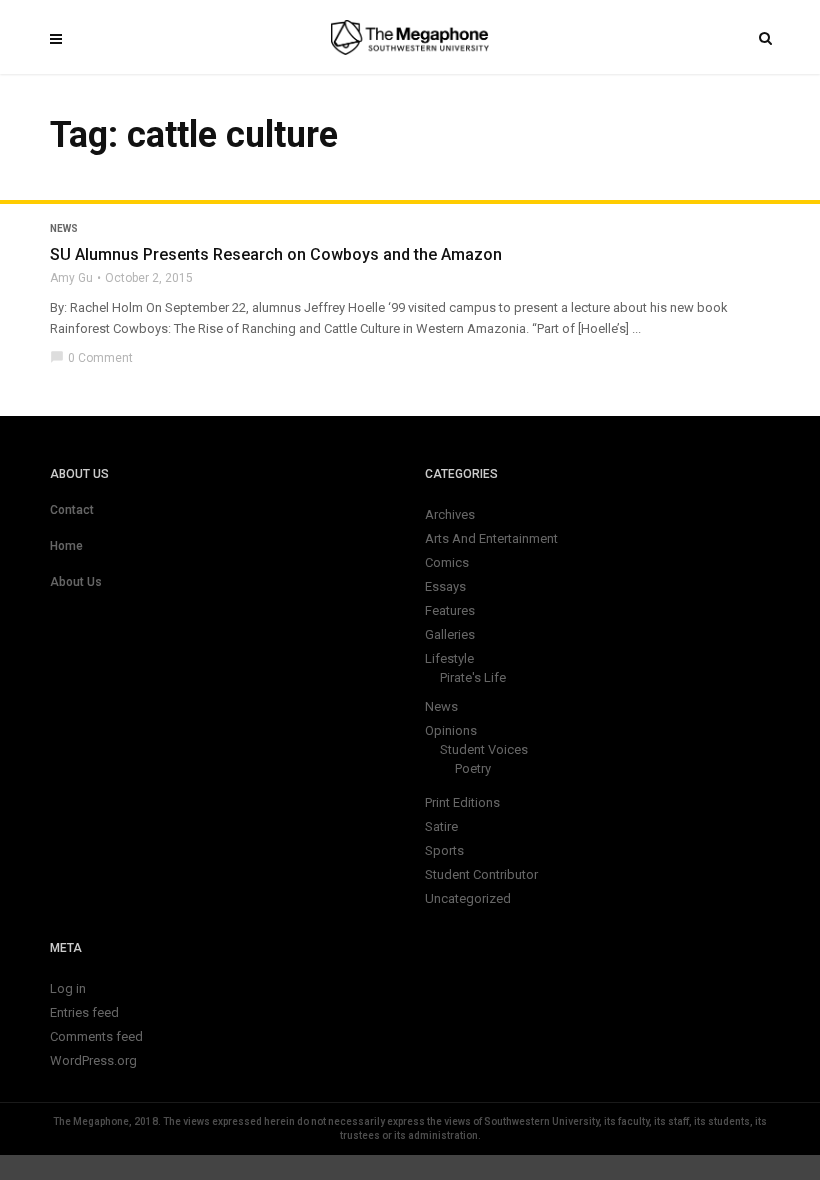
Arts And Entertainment (491, 538)
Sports (444, 850)
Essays (445, 586)
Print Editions (462, 802)
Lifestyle (449, 658)
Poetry (473, 768)
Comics (447, 562)
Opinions (451, 730)
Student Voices (484, 749)
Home (66, 546)
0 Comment (91, 358)
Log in (68, 988)
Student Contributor (481, 874)
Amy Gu (71, 278)
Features (450, 610)
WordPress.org (93, 1060)
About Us (76, 582)
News (64, 228)
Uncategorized (468, 898)
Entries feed (84, 1012)
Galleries (450, 634)
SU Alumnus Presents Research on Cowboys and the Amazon (276, 254)
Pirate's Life (473, 677)
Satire (441, 826)
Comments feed (96, 1036)
